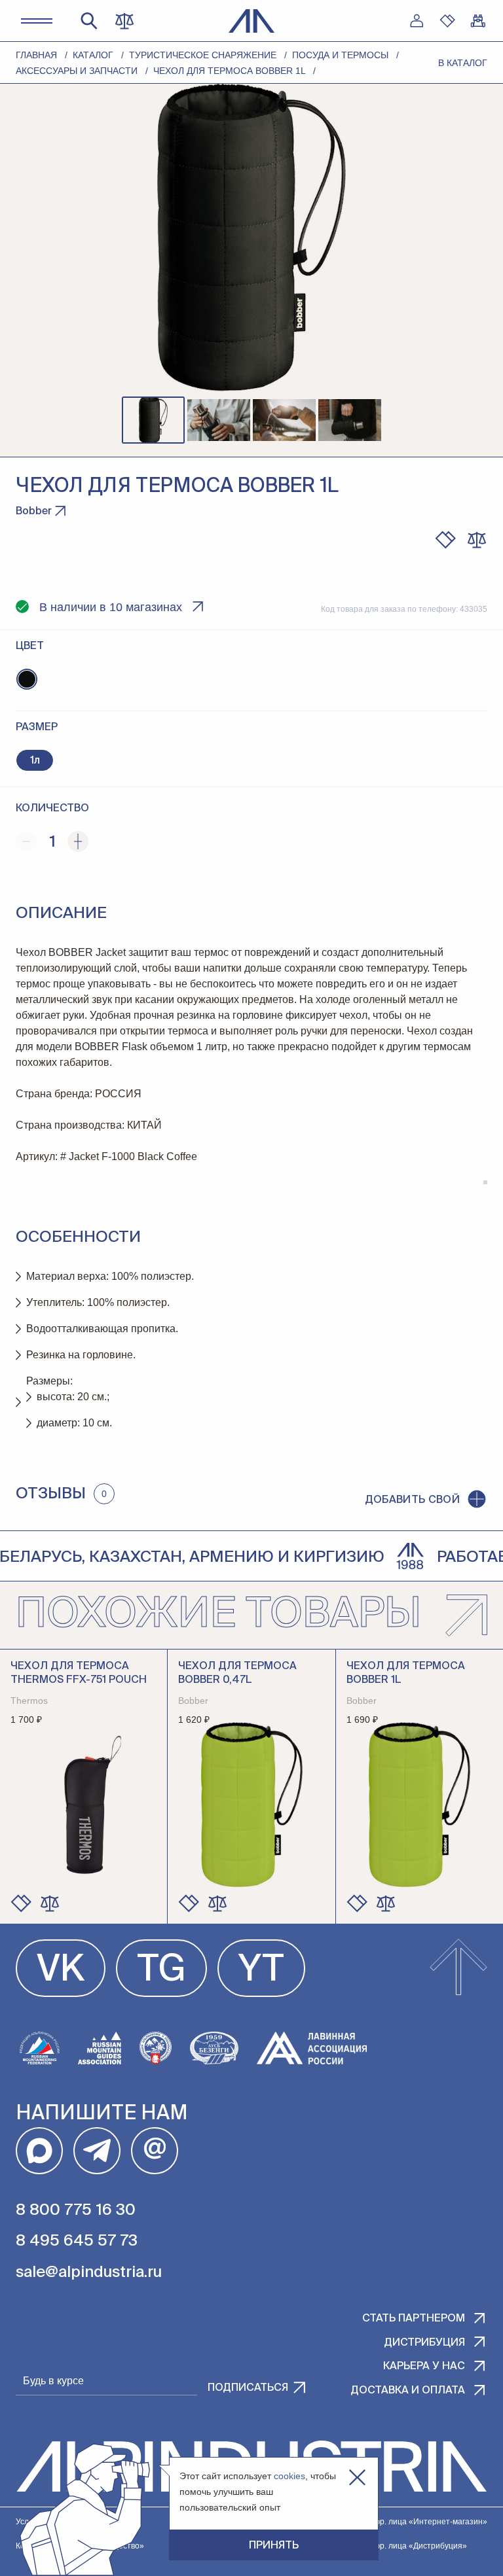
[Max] (39, 2151)
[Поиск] (89, 21)
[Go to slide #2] (219, 420)
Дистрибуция (424, 2343)
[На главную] (252, 21)
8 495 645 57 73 (77, 2241)
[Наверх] (458, 1968)
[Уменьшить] (26, 841)
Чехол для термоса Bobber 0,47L (237, 1673)
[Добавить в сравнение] (50, 1903)
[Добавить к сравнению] (477, 540)
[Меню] (37, 21)
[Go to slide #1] (153, 420)
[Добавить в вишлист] (445, 540)
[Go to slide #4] (350, 420)
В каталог (463, 63)
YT (261, 1971)
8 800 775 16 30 (76, 2210)
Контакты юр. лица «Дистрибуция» (402, 2546)
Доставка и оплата (408, 2391)
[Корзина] (478, 21)
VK (61, 1971)
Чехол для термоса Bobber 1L (406, 1673)
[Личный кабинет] (417, 21)
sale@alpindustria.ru (89, 2272)
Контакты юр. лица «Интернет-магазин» (412, 2522)
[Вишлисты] (447, 21)
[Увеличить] (78, 841)
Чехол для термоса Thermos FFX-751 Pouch (79, 1673)
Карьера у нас (424, 2367)
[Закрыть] (357, 2478)
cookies (289, 2476)
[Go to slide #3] (284, 420)
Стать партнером (414, 2319)
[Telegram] (97, 2151)
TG (161, 1971)
